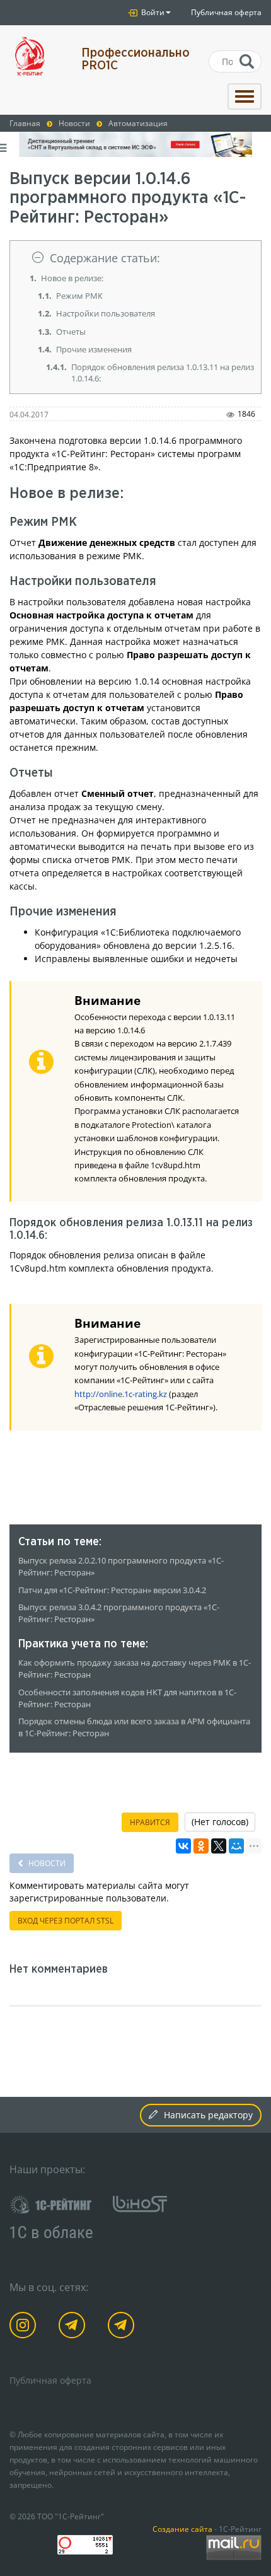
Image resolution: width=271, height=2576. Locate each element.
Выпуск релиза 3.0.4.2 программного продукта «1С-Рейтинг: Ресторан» (119, 1613)
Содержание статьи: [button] (105, 258)
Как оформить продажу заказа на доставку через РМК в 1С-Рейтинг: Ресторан (135, 1669)
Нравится (150, 1822)
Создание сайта (182, 2529)
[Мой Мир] (236, 1846)
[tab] (135, 258)
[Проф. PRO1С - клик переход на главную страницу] (36, 56)
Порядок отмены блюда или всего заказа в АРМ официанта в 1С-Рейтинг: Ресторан (134, 1727)
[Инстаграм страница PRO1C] (25, 2327)
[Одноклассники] (201, 1846)
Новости (46, 1863)
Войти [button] (152, 12)
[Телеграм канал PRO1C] (74, 2327)
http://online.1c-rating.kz (121, 1394)
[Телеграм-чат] (123, 2327)
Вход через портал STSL (66, 1921)
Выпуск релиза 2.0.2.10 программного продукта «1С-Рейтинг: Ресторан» (121, 1567)
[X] (219, 1846)
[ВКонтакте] (183, 1846)
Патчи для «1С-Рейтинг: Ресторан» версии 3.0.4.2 (112, 1590)
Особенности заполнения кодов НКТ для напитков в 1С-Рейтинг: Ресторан (127, 1698)
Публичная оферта (226, 12)
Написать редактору (208, 2115)
